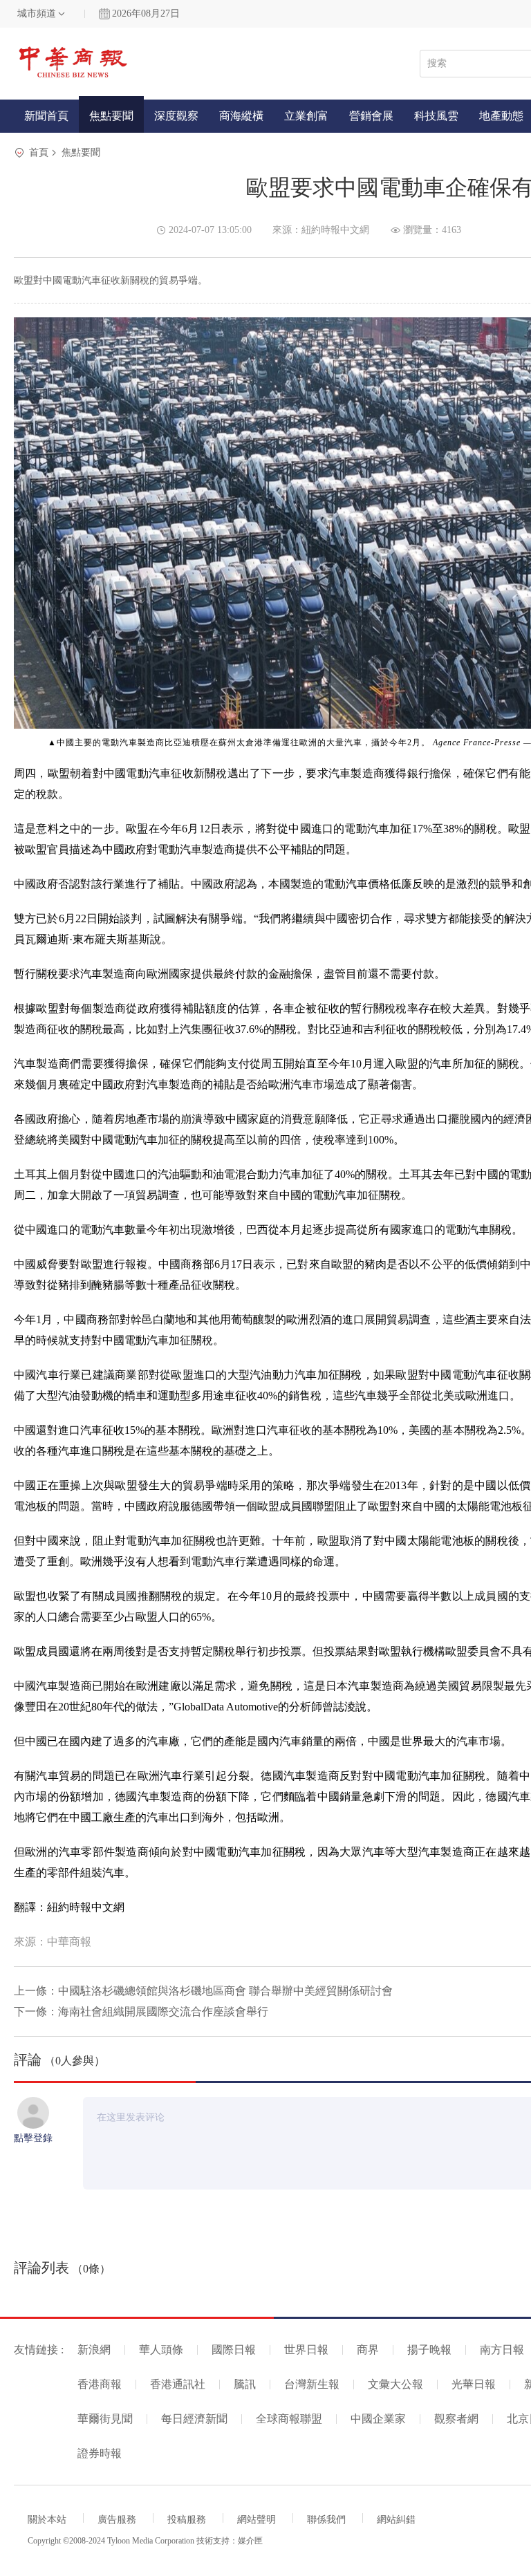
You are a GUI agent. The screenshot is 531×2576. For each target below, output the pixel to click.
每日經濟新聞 (194, 2419)
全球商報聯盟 (289, 2419)
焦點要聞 (111, 116)
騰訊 (245, 2384)
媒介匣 (250, 2541)
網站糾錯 (396, 2520)
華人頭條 (161, 2350)
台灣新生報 (312, 2384)
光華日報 (474, 2384)
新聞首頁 (46, 116)
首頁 (39, 152)
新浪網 (94, 2350)
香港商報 (100, 2384)
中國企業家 (378, 2419)
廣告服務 (117, 2520)
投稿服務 (187, 2520)
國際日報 (234, 2350)
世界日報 (306, 2350)
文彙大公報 (395, 2384)
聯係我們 (326, 2520)
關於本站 (47, 2520)
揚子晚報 (429, 2350)
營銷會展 (371, 116)
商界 (368, 2350)
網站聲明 (257, 2520)
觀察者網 (456, 2419)
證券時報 (100, 2453)
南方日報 (502, 2350)
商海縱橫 (241, 116)
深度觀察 (176, 116)
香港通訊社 (178, 2384)
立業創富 (306, 116)
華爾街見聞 (105, 2419)
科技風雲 (436, 116)
